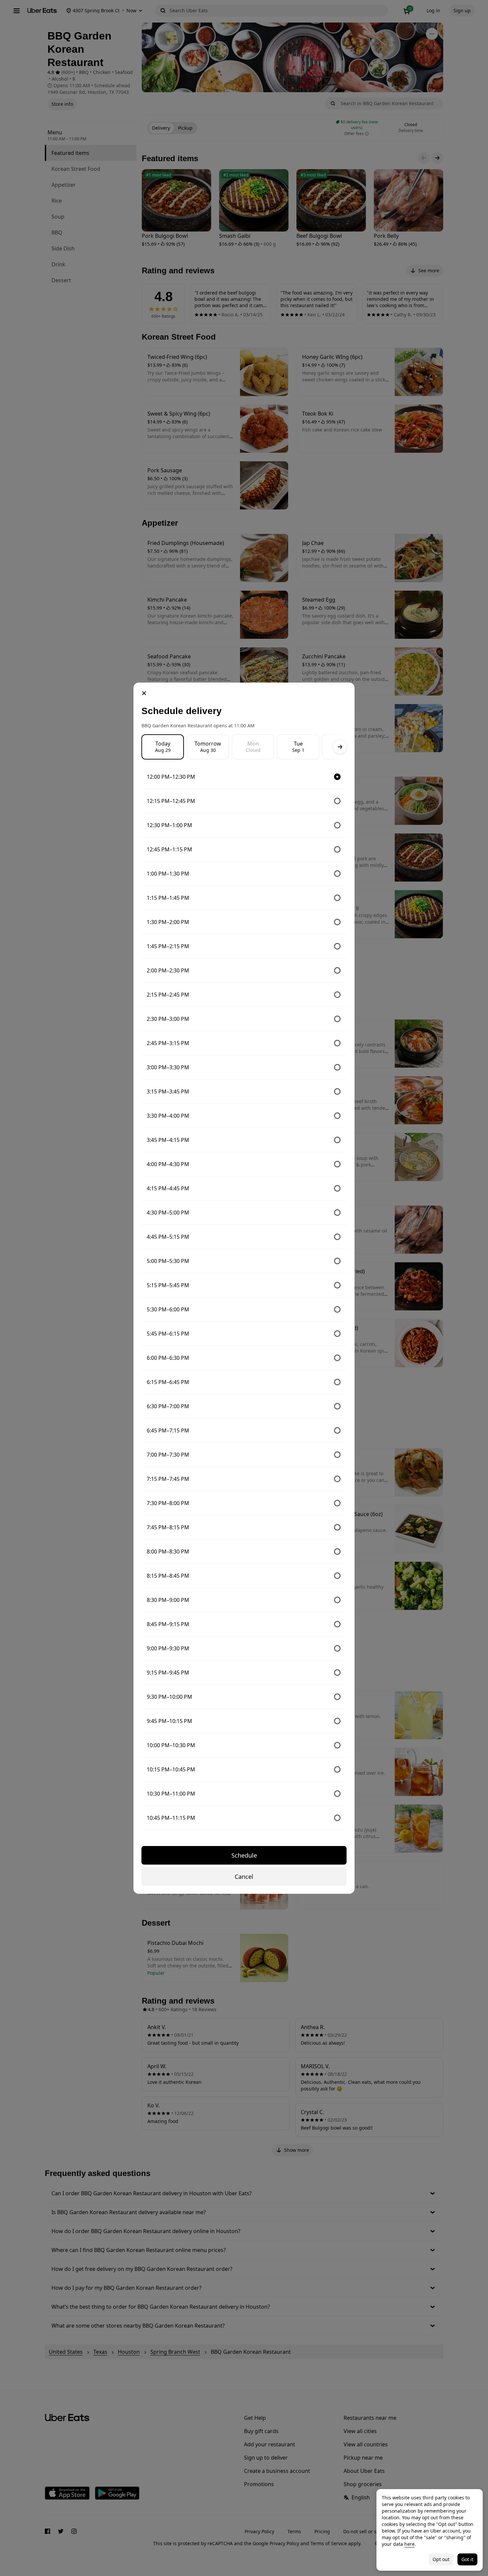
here (409, 2544)
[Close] (144, 693)
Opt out (441, 2559)
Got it (467, 2559)
